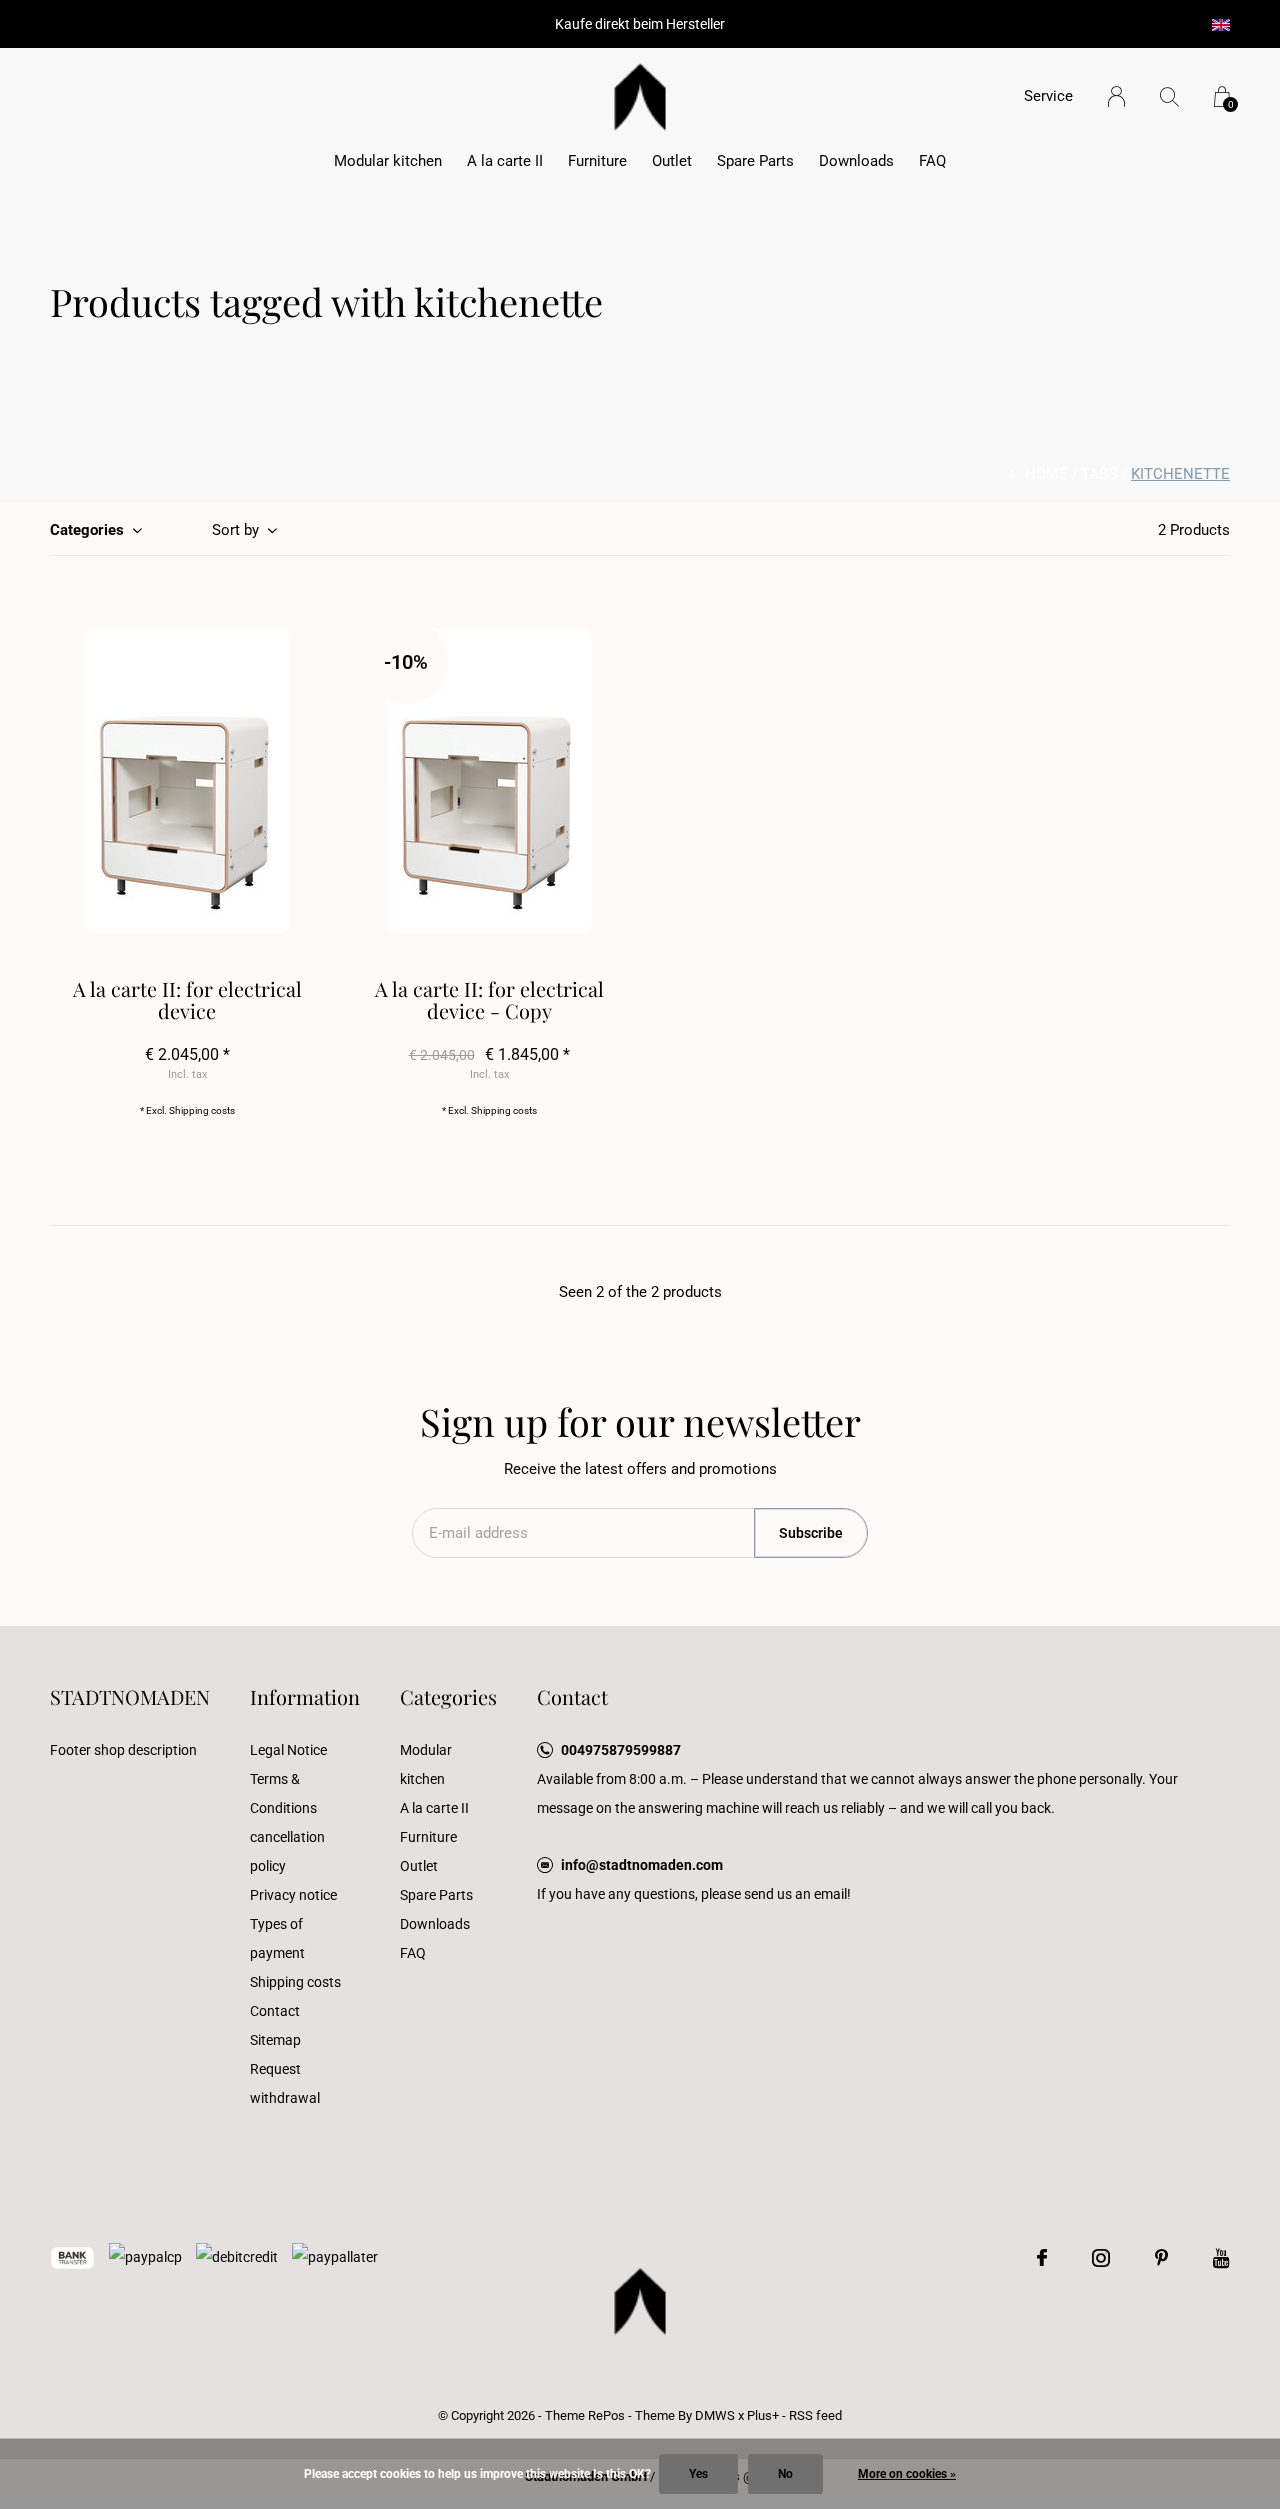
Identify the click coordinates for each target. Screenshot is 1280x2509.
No (785, 2474)
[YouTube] (1221, 2258)
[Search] (1169, 96)
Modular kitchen (388, 161)
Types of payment (277, 1938)
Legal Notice (288, 1750)
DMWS (715, 2415)
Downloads (856, 161)
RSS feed (815, 2415)
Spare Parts (755, 161)
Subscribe (811, 1533)
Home (1046, 474)
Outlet (672, 161)
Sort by (235, 530)
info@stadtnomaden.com (642, 1865)
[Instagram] (1101, 2258)
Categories (87, 530)
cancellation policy (287, 1851)
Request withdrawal (285, 2083)
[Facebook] (1042, 2258)
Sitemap (275, 2040)
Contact (275, 2011)
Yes (698, 2474)
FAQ (932, 161)
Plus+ (763, 2415)
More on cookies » (907, 2474)
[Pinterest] (1161, 2258)
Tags (1099, 474)
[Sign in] (1116, 96)
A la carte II (505, 161)
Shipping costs (202, 1110)
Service (1048, 96)
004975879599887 (621, 1750)
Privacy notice (293, 1895)
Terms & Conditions (283, 1793)
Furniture (597, 161)
